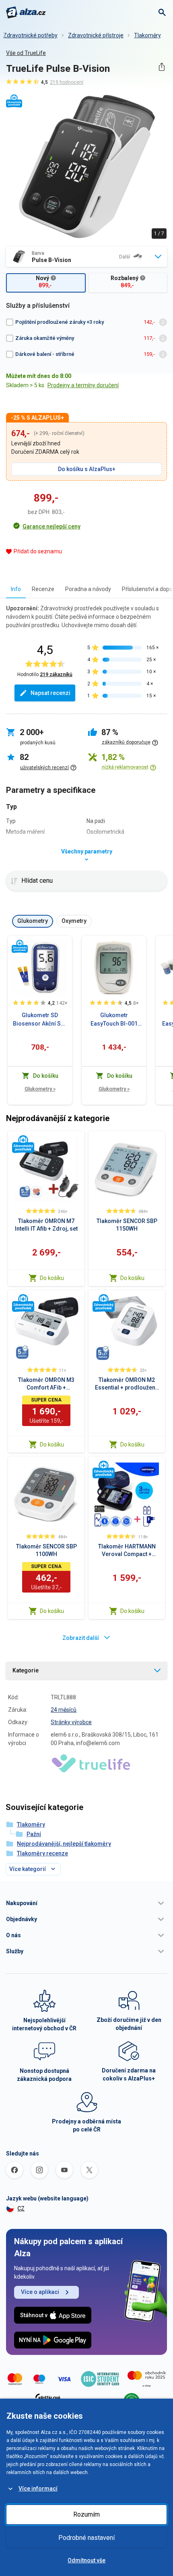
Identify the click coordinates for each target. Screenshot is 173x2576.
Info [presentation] (16, 589)
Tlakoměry (147, 35)
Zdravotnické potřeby (30, 35)
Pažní (34, 1834)
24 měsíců (64, 1710)
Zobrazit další (81, 1638)
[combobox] (86, 257)
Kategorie (26, 1670)
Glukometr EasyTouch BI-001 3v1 (114, 1020)
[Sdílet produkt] (162, 67)
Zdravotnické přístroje (96, 35)
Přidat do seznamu (38, 551)
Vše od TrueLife (26, 53)
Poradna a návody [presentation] (88, 589)
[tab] (16, 589)
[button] (86, 1903)
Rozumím (86, 2514)
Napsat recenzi (50, 693)
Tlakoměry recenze (42, 1853)
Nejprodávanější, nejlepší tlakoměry (64, 1844)
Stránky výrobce (71, 1722)
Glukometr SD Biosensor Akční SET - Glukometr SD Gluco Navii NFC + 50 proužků (40, 1020)
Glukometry (40, 1089)
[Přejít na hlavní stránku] (26, 12)
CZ (21, 2208)
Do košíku (52, 1278)
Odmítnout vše (86, 2560)
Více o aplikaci (40, 2292)
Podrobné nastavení (86, 2538)
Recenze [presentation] (43, 589)
